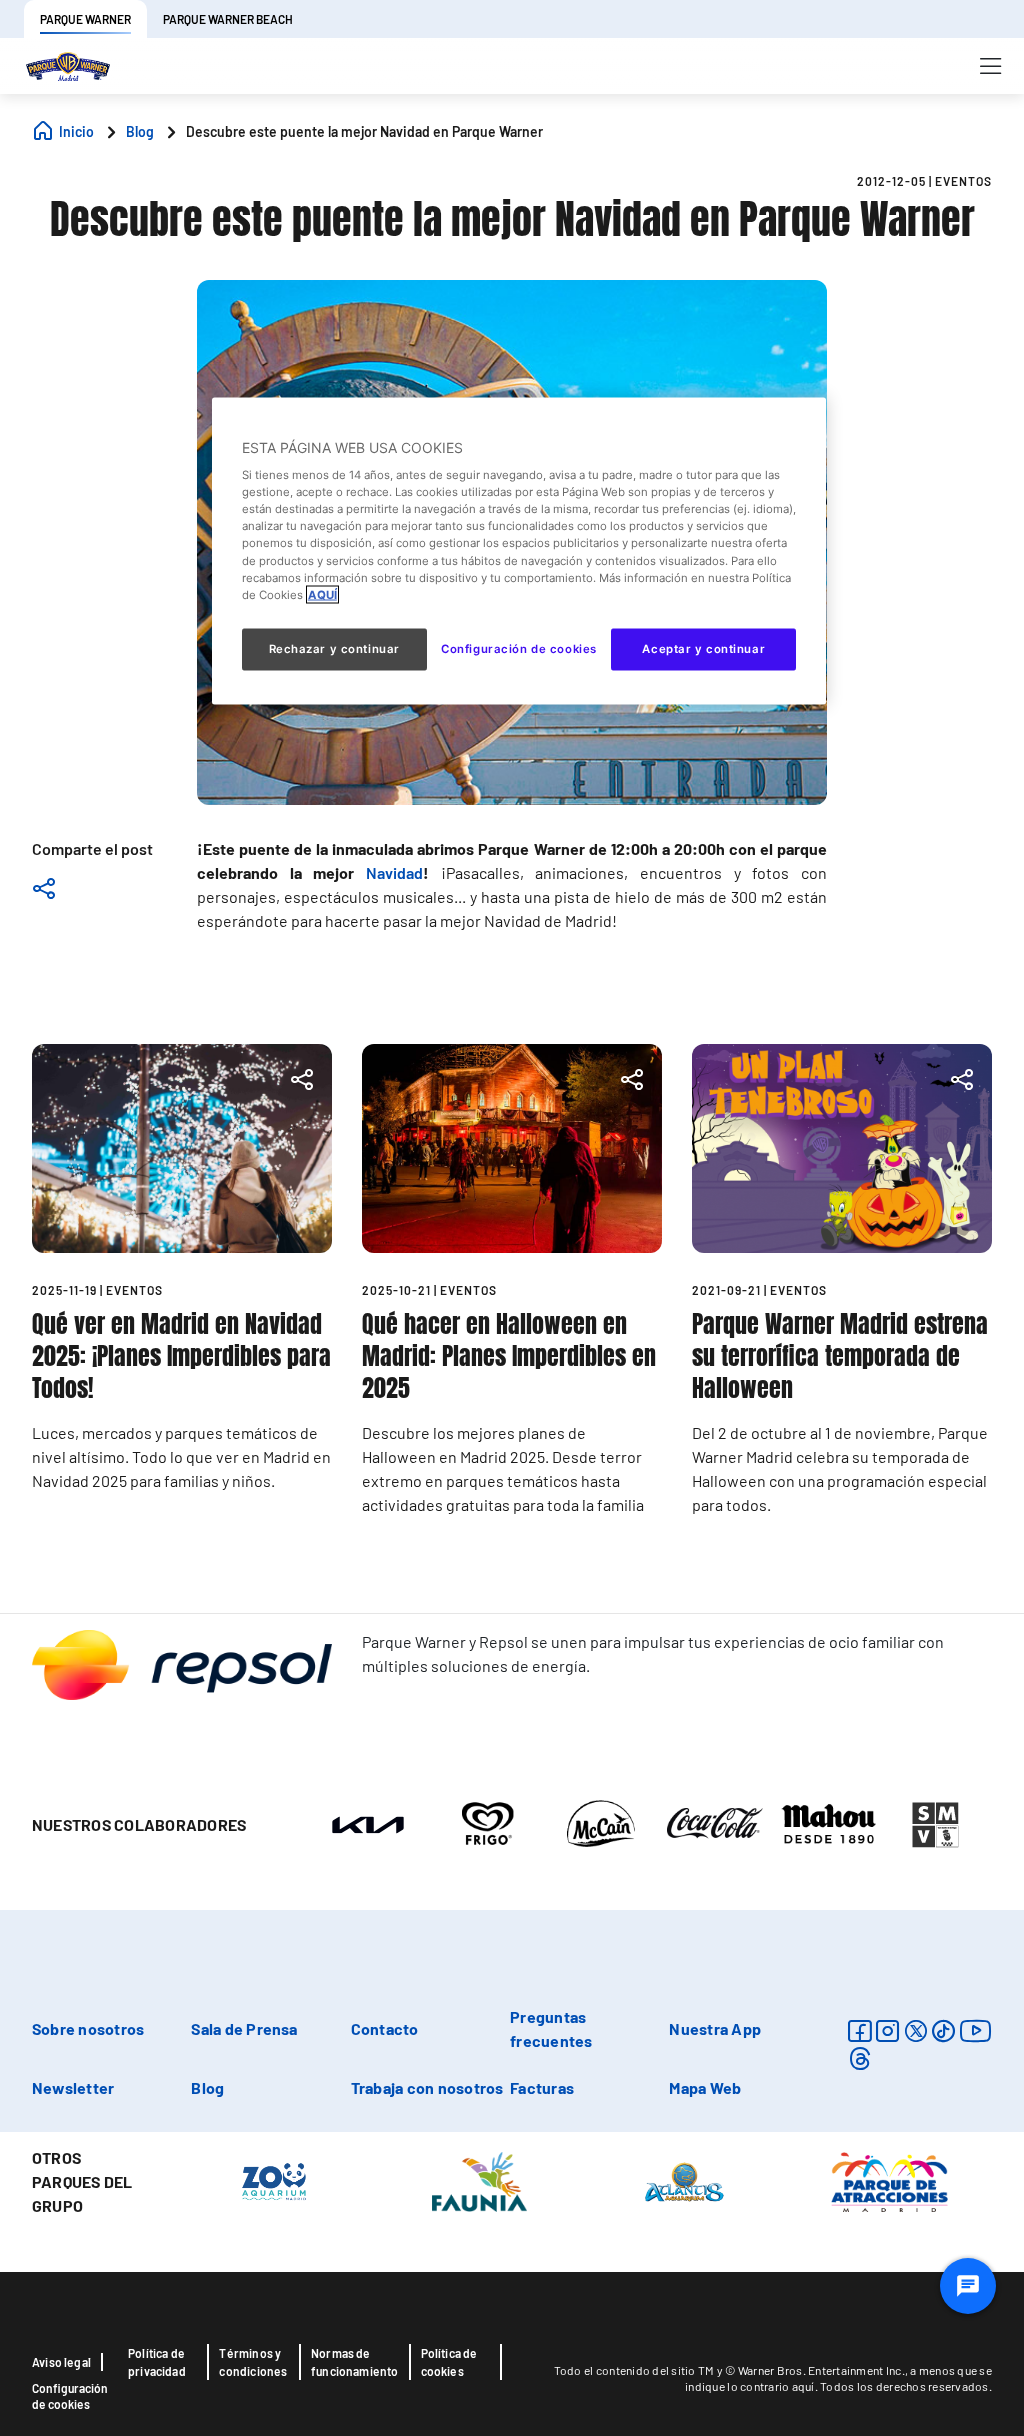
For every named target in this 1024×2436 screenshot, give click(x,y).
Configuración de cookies (70, 2396)
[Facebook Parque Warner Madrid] (859, 2030)
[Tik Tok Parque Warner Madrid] (943, 2030)
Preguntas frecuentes (551, 2028)
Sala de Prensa (244, 2028)
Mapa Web (705, 2087)
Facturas (542, 2087)
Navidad (394, 872)
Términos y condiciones (253, 2362)
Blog (207, 2087)
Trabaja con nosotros (427, 2087)
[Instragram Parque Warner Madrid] (887, 2030)
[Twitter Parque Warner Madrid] (916, 2030)
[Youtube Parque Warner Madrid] (976, 2030)
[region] (519, 550)
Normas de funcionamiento (355, 2362)
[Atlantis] (684, 2181)
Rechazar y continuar (334, 648)
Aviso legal (61, 2362)
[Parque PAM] (889, 2181)
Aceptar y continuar (703, 648)
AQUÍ (322, 594)
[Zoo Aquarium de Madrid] (274, 2181)
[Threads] (859, 2058)
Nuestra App (715, 2028)
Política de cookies (449, 2362)
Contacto (385, 2028)
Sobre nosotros (88, 2028)
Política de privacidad (157, 2362)
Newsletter (73, 2087)
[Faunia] (479, 2181)
